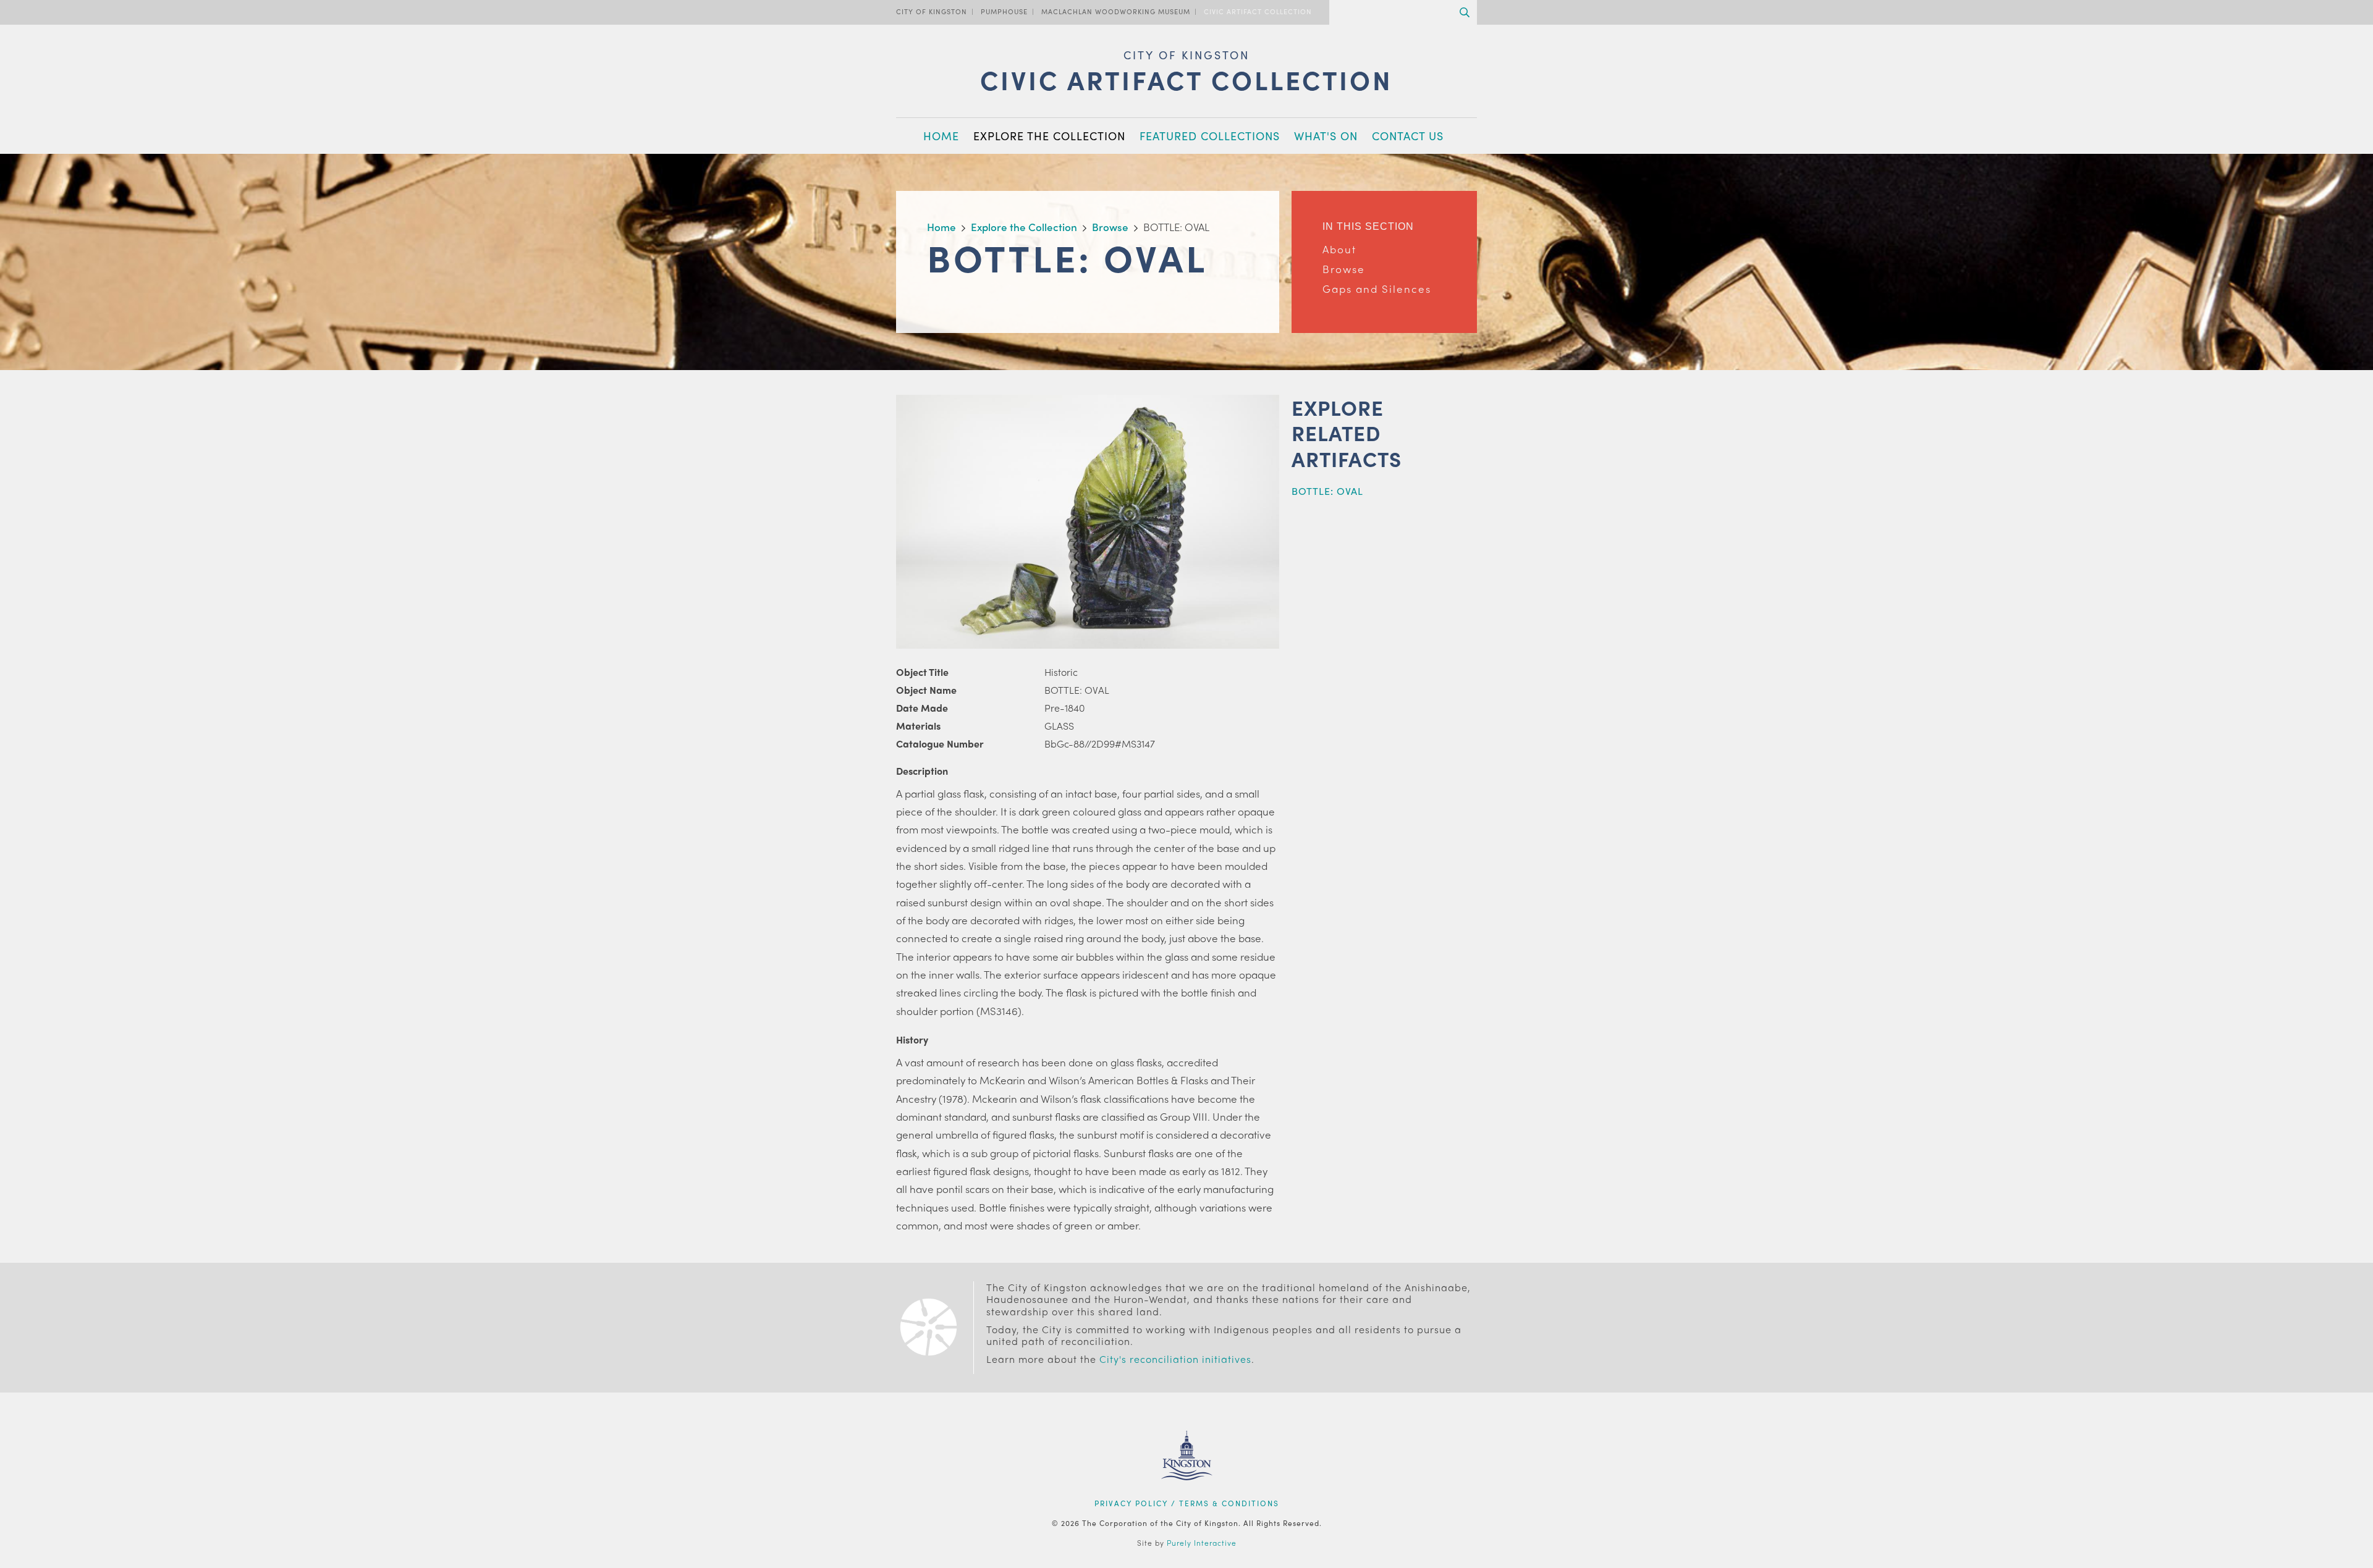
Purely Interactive (1202, 1543)
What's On (1326, 136)
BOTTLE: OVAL (1327, 491)
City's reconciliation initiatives (1175, 1359)
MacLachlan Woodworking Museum (1116, 11)
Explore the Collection (1049, 136)
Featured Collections (1210, 136)
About (1339, 249)
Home (941, 136)
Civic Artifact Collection (1258, 11)
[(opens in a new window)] (1187, 1496)
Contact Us (1408, 136)
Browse (1344, 269)
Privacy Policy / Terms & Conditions (1187, 1503)
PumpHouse (1004, 11)
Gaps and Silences (1377, 289)
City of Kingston (932, 11)
